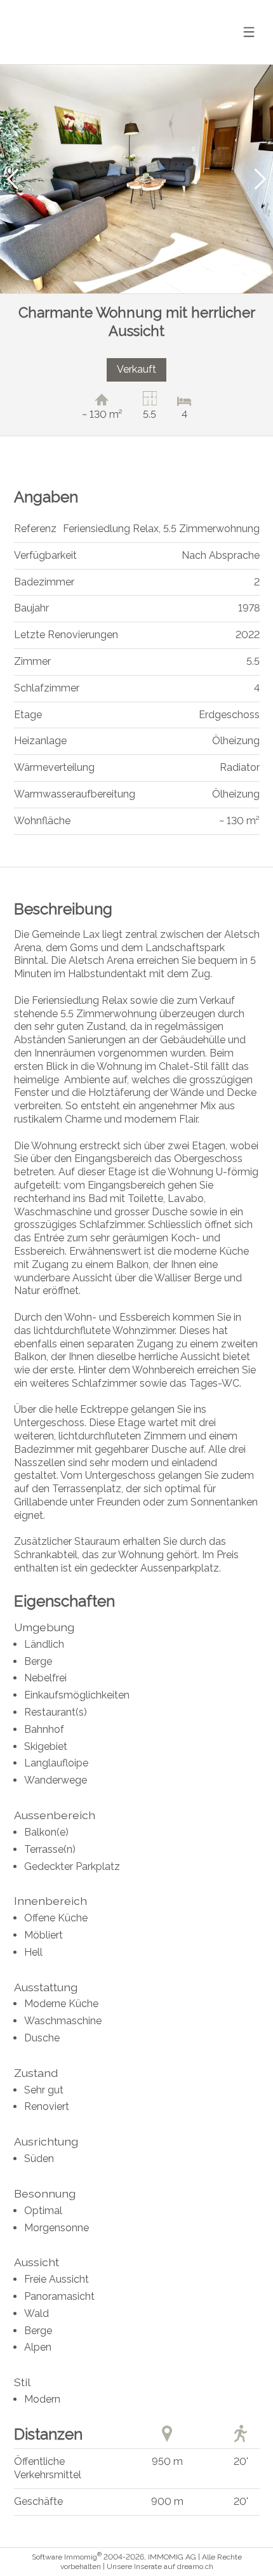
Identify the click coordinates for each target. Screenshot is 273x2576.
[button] (13, 179)
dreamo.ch (195, 2566)
